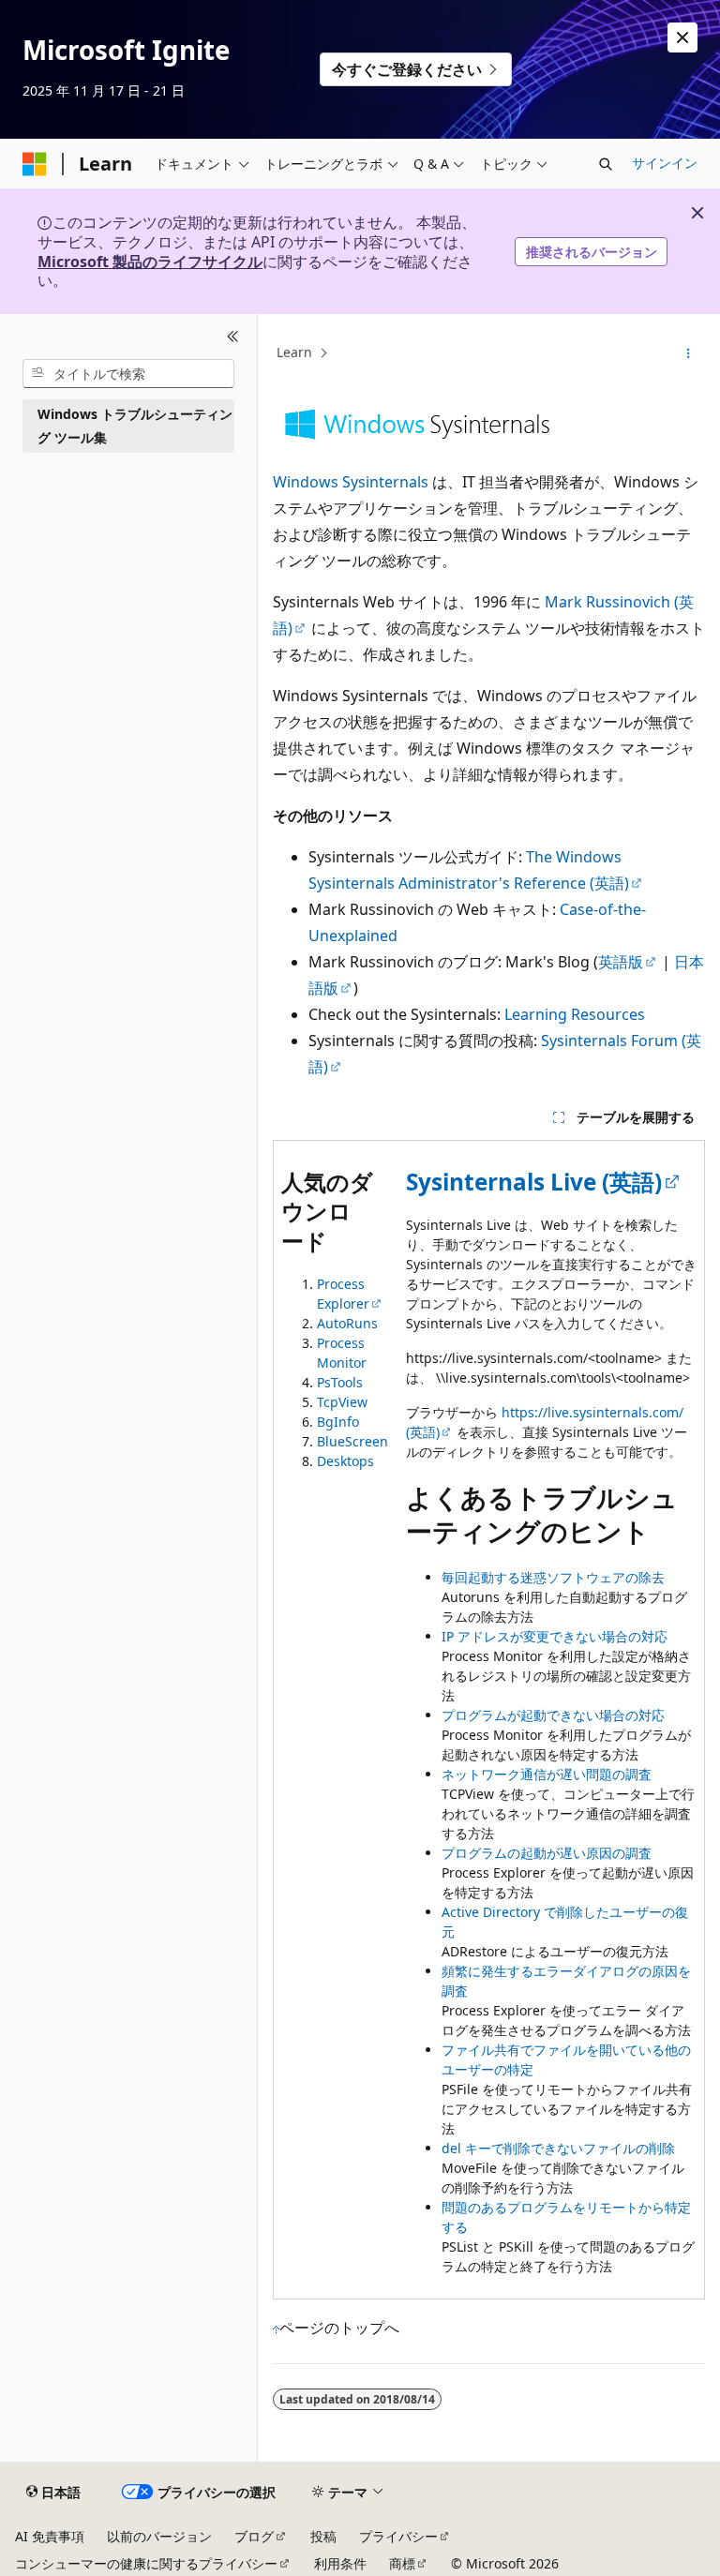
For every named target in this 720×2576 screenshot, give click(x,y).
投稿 (323, 2536)
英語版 (621, 962)
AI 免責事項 (50, 2536)
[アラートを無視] (682, 37)
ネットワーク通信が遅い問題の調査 (547, 1774)
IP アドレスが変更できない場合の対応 (555, 1636)
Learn (294, 352)
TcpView (342, 1402)
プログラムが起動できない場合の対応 (553, 1715)
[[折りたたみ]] (233, 337)
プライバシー (398, 2536)
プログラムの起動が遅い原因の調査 (547, 1853)
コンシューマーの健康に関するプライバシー (146, 2563)
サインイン (665, 163)
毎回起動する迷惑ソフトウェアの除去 (553, 1577)
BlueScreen (352, 1441)
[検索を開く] (606, 164)
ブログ (254, 2536)
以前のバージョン (159, 2536)
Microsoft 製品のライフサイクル (150, 262)
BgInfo (338, 1422)
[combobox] (128, 374)
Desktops (345, 1461)
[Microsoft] (35, 164)
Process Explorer (343, 1294)
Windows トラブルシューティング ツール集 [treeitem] (135, 426)
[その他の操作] (689, 353)
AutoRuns (347, 1323)
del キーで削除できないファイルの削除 (558, 2148)
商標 (402, 2563)
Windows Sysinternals (351, 482)
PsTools (340, 1382)
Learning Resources (575, 1014)
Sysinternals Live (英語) (534, 1182)
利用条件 (340, 2563)
